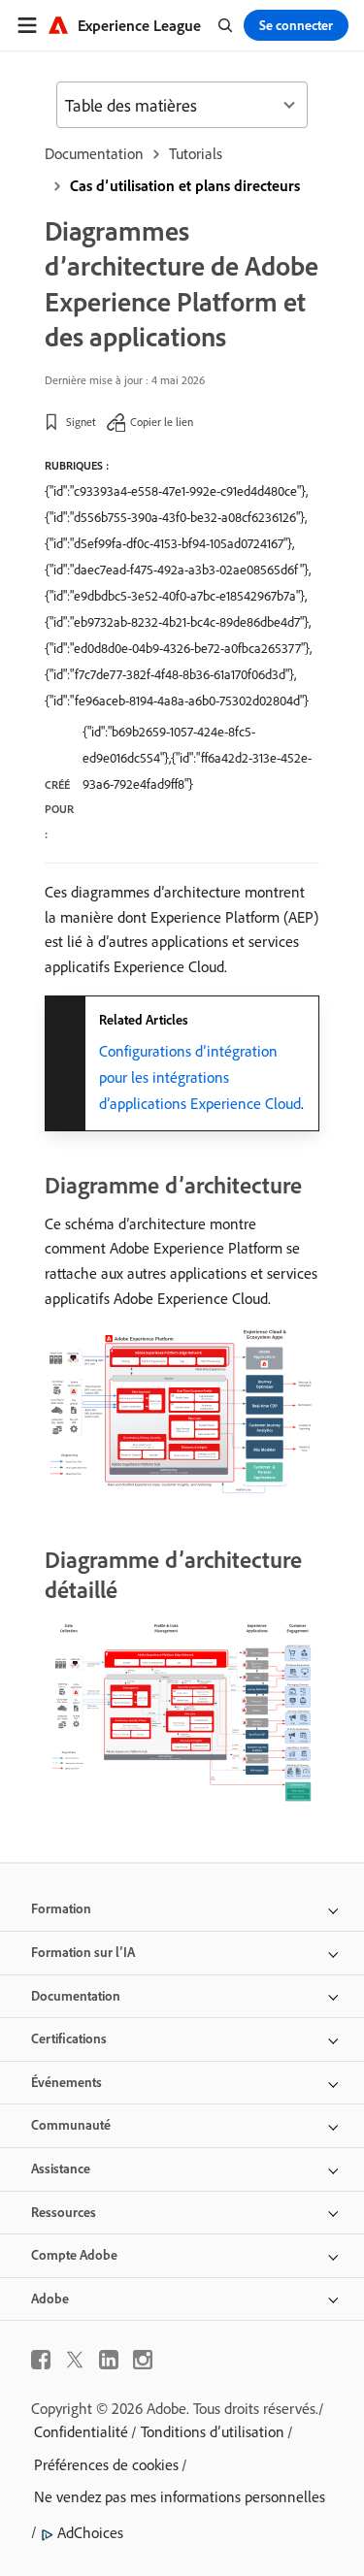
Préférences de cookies (106, 2464)
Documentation (94, 153)
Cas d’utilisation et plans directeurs (185, 185)
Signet (81, 422)
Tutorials (196, 153)
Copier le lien (162, 422)
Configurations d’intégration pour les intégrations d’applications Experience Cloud (200, 1077)
